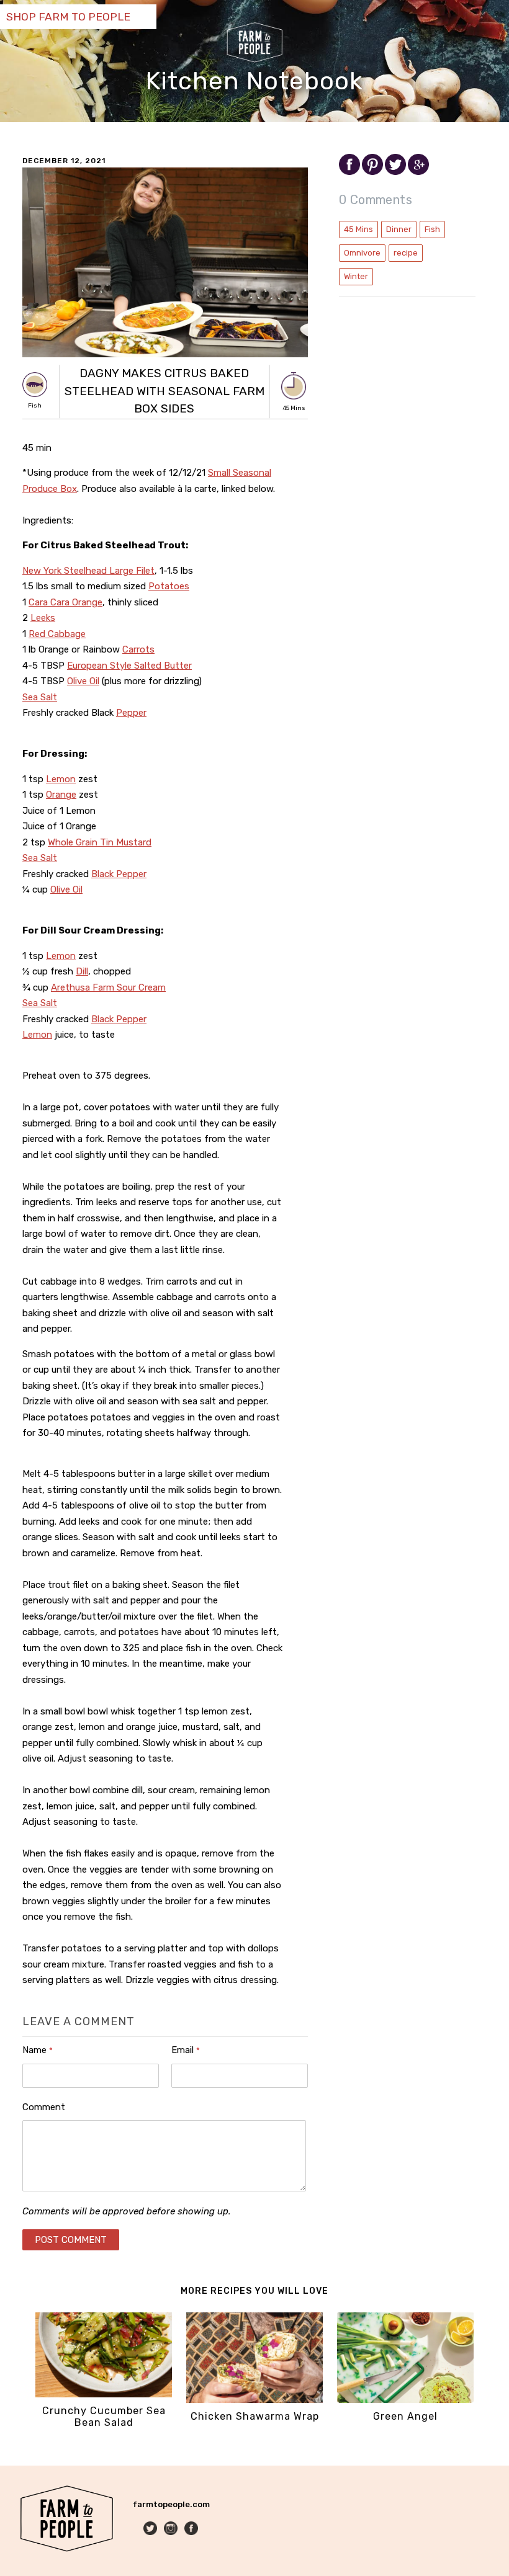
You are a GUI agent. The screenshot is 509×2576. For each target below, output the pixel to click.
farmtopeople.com (171, 2504)
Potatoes (169, 586)
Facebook (192, 2529)
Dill (82, 971)
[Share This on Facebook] (350, 172)
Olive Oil (83, 681)
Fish (432, 229)
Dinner (399, 229)
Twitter (151, 2529)
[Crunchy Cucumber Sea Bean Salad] (104, 2395)
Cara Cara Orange (65, 602)
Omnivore (362, 253)
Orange (61, 795)
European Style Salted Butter (129, 666)
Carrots (138, 649)
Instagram (172, 2529)
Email (186, 2050)
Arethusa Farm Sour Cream (108, 987)
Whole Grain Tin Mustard (100, 842)
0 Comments (376, 200)
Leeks (43, 618)
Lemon (61, 779)
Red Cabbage (57, 634)
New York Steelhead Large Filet (88, 571)
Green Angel (405, 2416)
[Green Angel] (405, 2400)
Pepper (131, 713)
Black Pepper (119, 874)
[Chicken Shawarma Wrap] (254, 2400)
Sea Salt (40, 697)
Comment (44, 2107)
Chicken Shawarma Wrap (255, 2416)
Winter (356, 276)
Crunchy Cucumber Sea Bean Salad (104, 2417)
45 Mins (358, 229)
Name (38, 2050)
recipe (406, 253)
